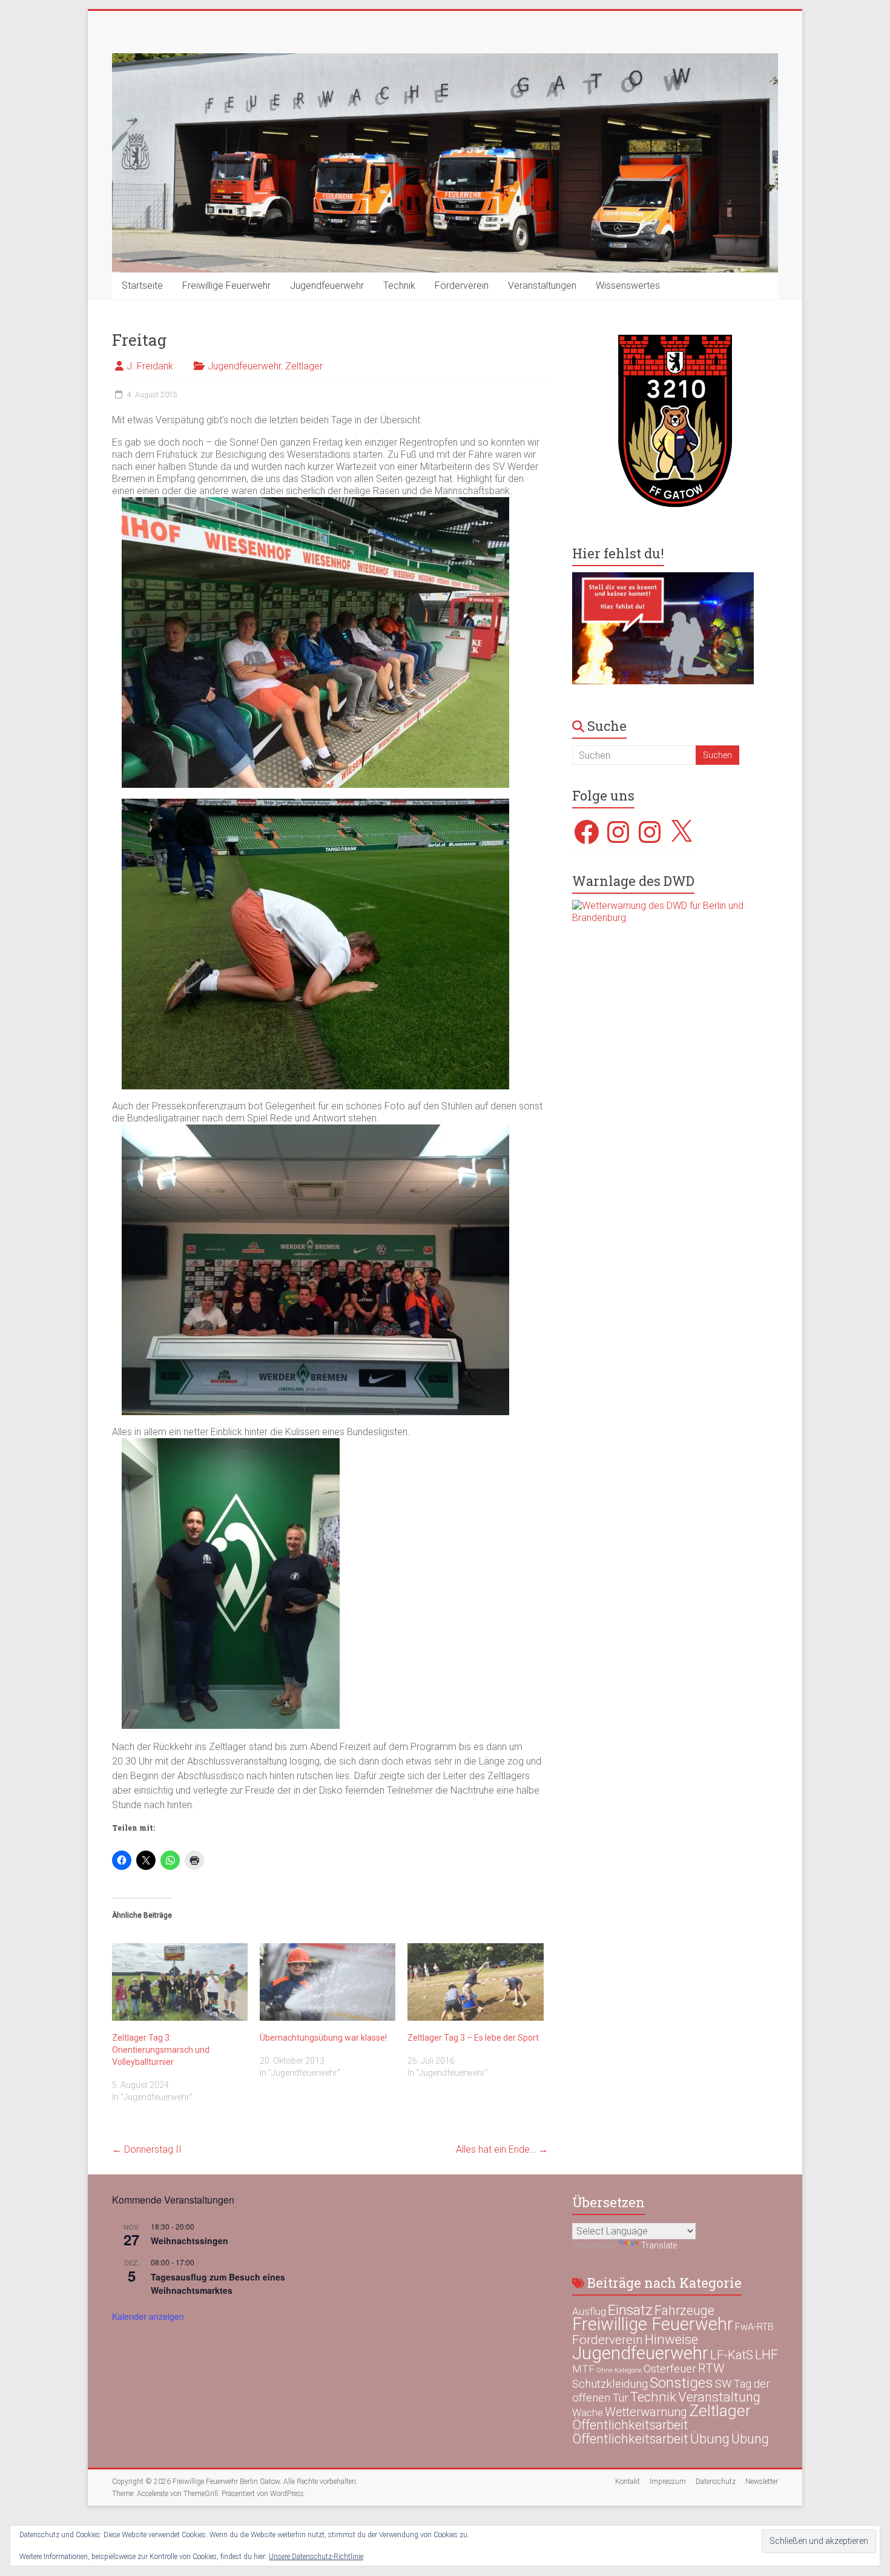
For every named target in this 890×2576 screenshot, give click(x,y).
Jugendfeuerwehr (327, 286)
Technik (399, 286)
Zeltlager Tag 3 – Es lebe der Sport (473, 2038)
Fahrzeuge (684, 2310)
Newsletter (762, 2482)
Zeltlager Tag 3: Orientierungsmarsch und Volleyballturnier (161, 2050)
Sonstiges (681, 2383)
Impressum (668, 2482)
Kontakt (628, 2482)
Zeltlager (304, 366)
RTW (711, 2368)
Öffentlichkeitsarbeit (630, 2425)
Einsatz (630, 2310)
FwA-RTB (754, 2327)
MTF (583, 2369)
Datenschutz (716, 2482)
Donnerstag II (147, 2149)
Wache (588, 2413)
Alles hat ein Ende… (502, 2149)
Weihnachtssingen (190, 2241)
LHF (766, 2355)
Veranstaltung (719, 2397)
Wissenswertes (628, 286)
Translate (659, 2245)
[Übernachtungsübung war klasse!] (328, 1982)
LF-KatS (732, 2355)
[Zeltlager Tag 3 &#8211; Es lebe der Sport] (475, 1982)
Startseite (142, 286)
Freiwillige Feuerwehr (226, 286)
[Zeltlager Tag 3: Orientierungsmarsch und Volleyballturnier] (180, 1982)
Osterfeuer (670, 2369)
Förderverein (462, 286)
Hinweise (671, 2339)
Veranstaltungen (542, 286)
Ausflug (589, 2311)
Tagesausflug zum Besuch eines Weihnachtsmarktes (218, 2284)
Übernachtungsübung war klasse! (323, 2038)
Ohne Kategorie (619, 2370)
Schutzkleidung (610, 2384)
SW (724, 2384)
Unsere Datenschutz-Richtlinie (316, 2557)
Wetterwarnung (646, 2412)
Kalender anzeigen (148, 2316)
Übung (710, 2439)
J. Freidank (150, 366)
